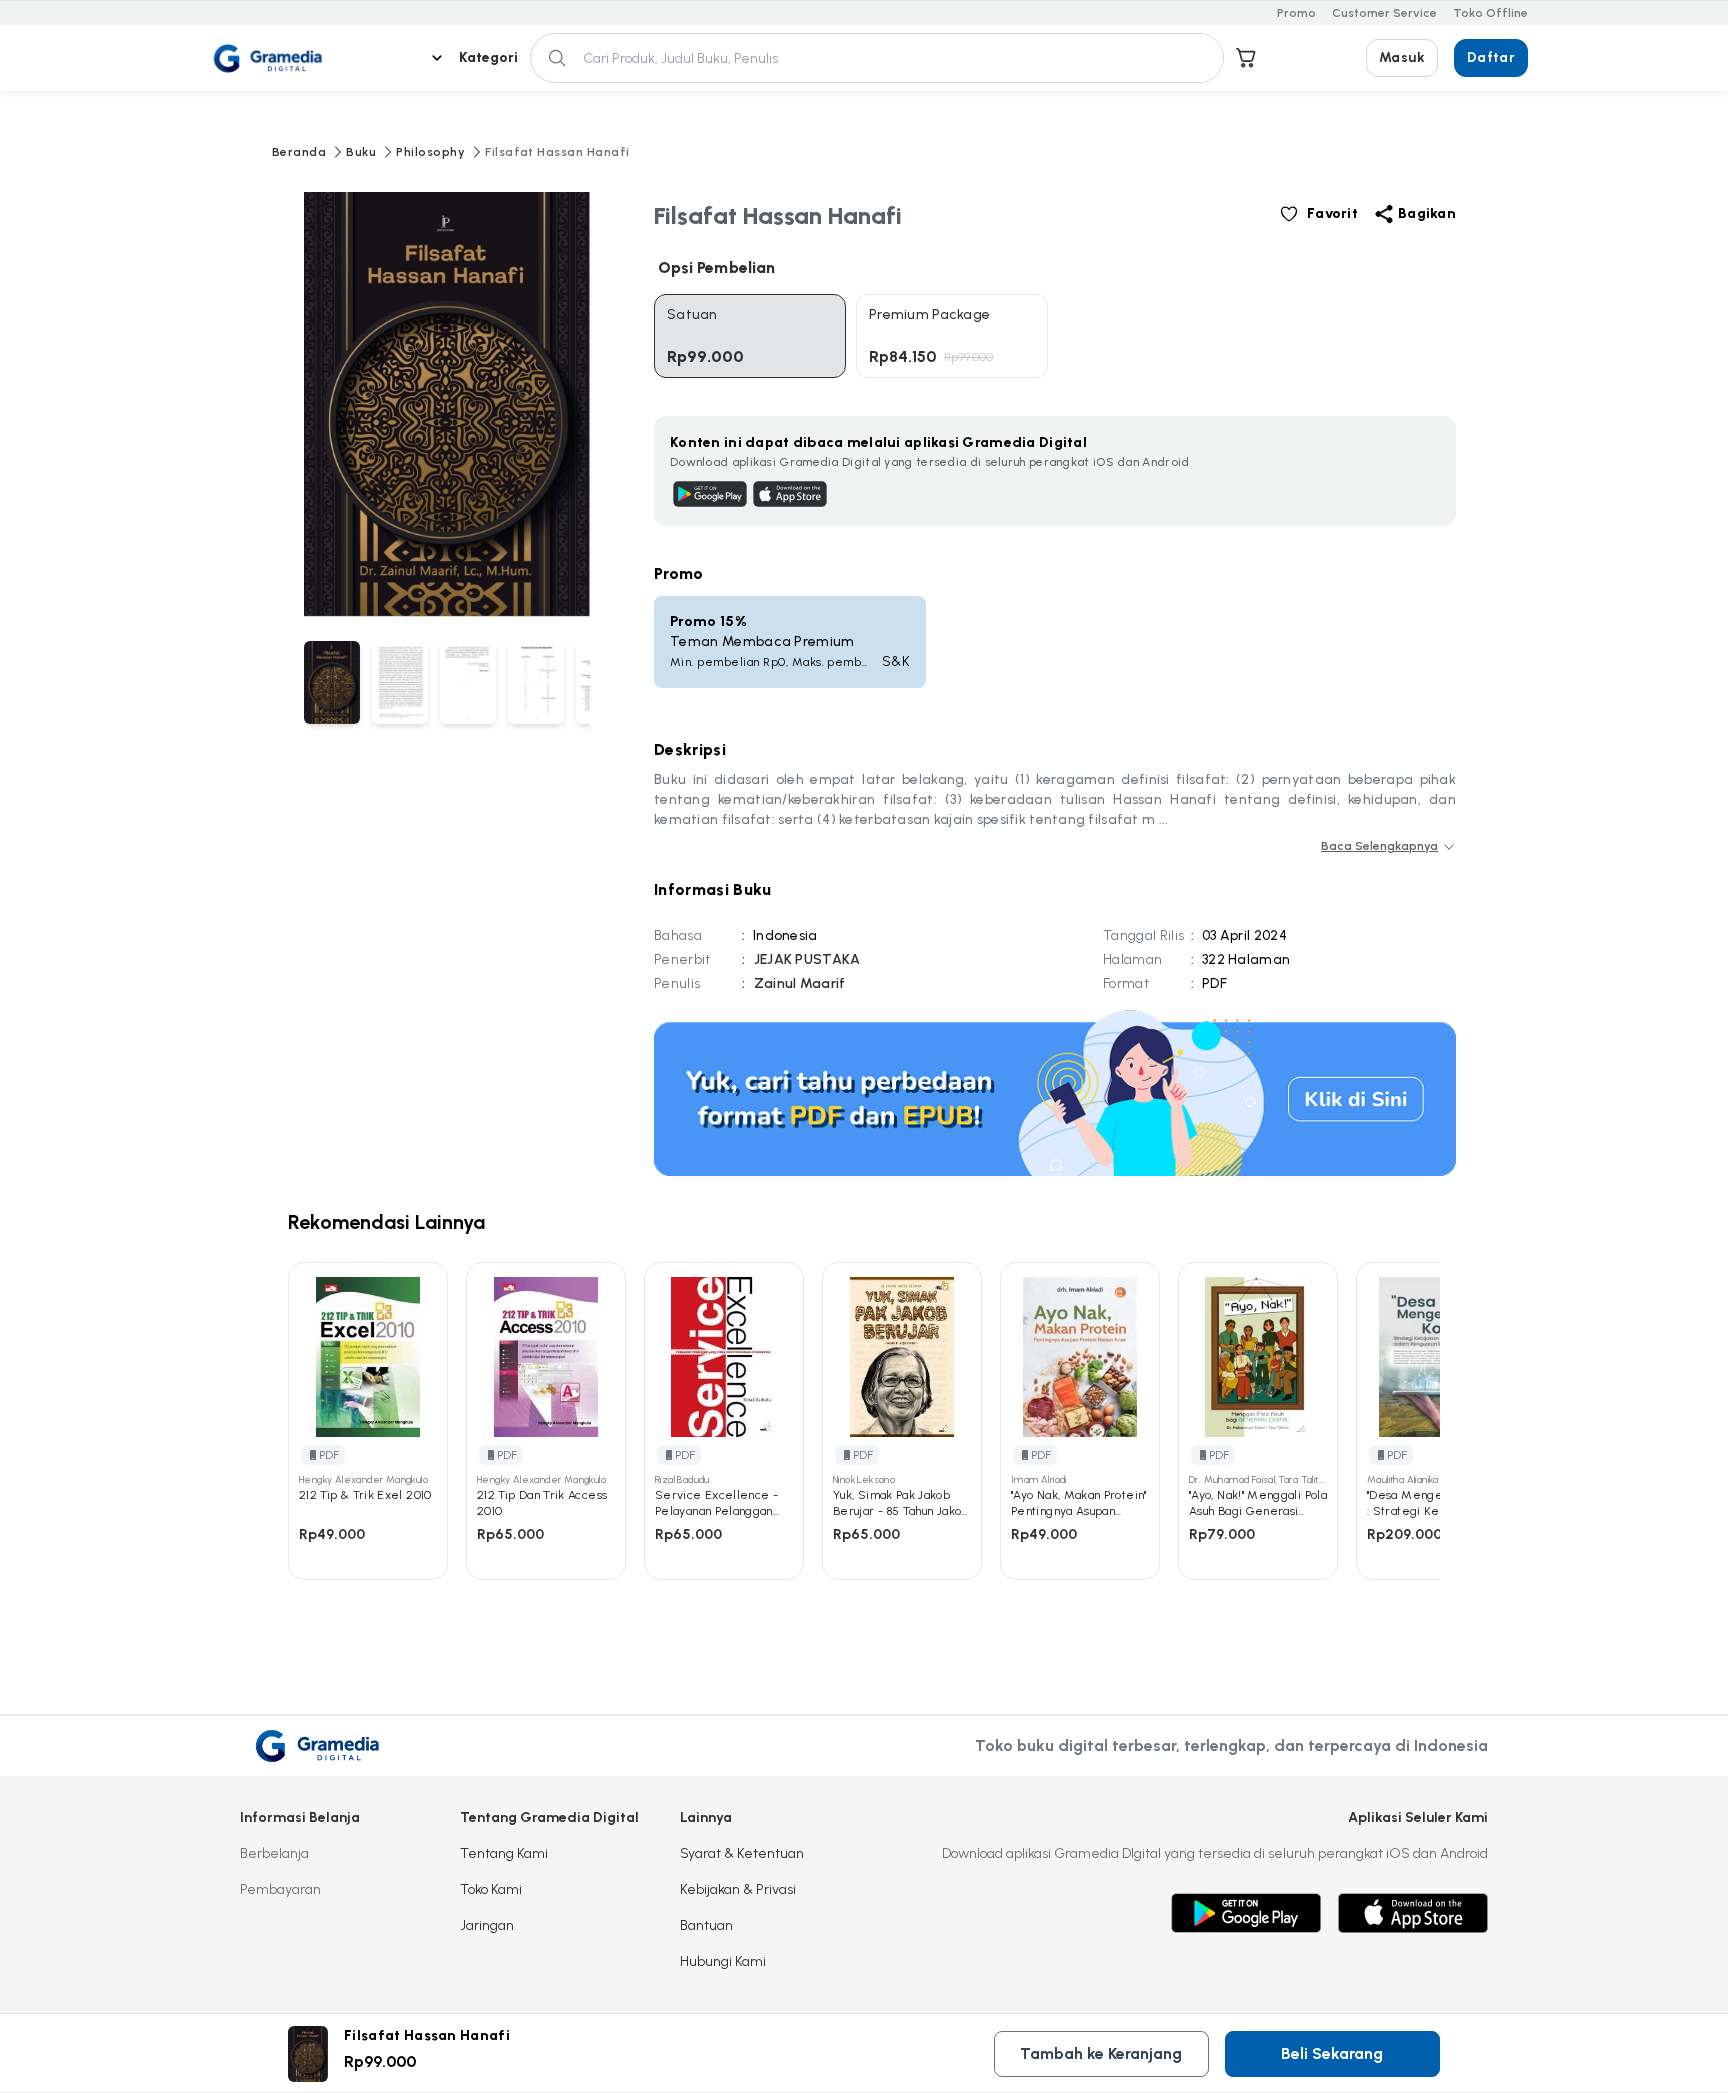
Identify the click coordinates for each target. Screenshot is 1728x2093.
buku (361, 152)
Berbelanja (274, 1853)
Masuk (1402, 57)
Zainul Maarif (800, 983)
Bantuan (706, 1925)
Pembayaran (280, 1889)
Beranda (299, 152)
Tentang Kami (504, 1853)
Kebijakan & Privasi (738, 1889)
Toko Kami (491, 1889)
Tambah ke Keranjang (1101, 2053)
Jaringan (487, 1925)
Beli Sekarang (1332, 2053)
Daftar (1491, 57)
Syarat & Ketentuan (742, 1853)
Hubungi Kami (723, 1961)
